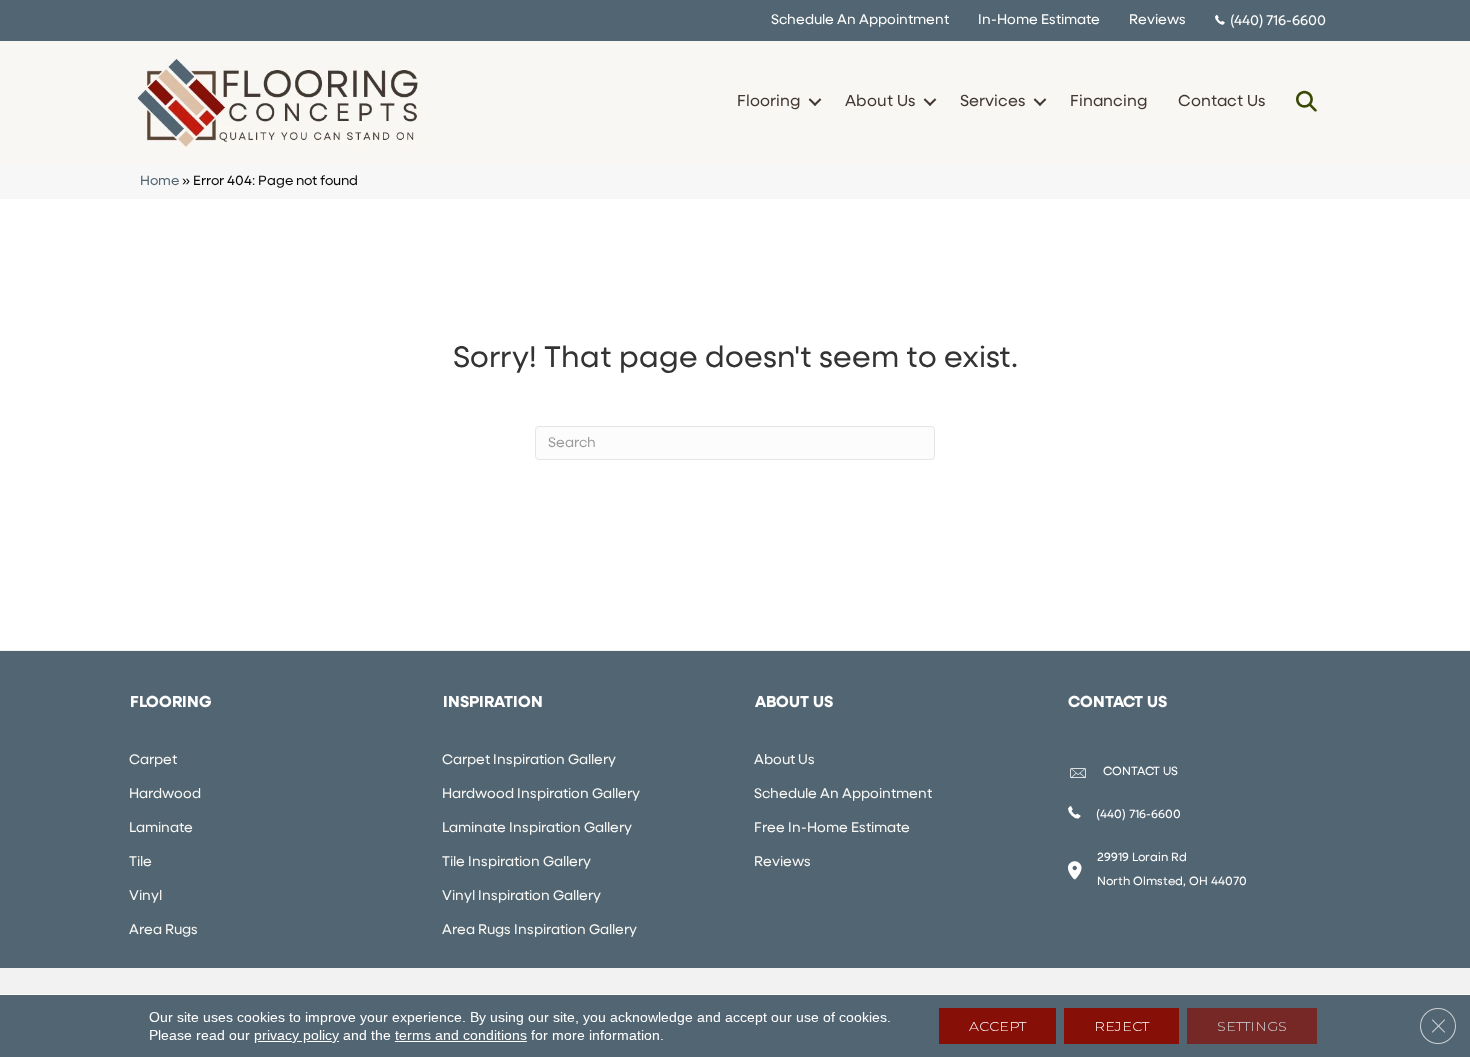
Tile (140, 862)
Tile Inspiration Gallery (516, 862)
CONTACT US (1140, 772)
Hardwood (165, 794)
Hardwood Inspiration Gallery (541, 794)
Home (159, 181)
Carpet (153, 760)
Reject (1121, 1026)
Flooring (768, 102)
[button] (814, 102)
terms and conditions (461, 1035)
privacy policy (296, 1035)
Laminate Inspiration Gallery (537, 828)
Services (992, 102)
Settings (1252, 1026)
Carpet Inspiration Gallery (529, 760)
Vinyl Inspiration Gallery (521, 896)
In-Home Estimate (1039, 20)
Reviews (1157, 20)
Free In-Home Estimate (832, 828)
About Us (880, 102)
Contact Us (1221, 102)
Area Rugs (163, 930)
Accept (997, 1026)
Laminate (161, 828)
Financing (1108, 102)
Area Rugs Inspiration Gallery (539, 930)
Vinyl (145, 896)
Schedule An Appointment (860, 20)
